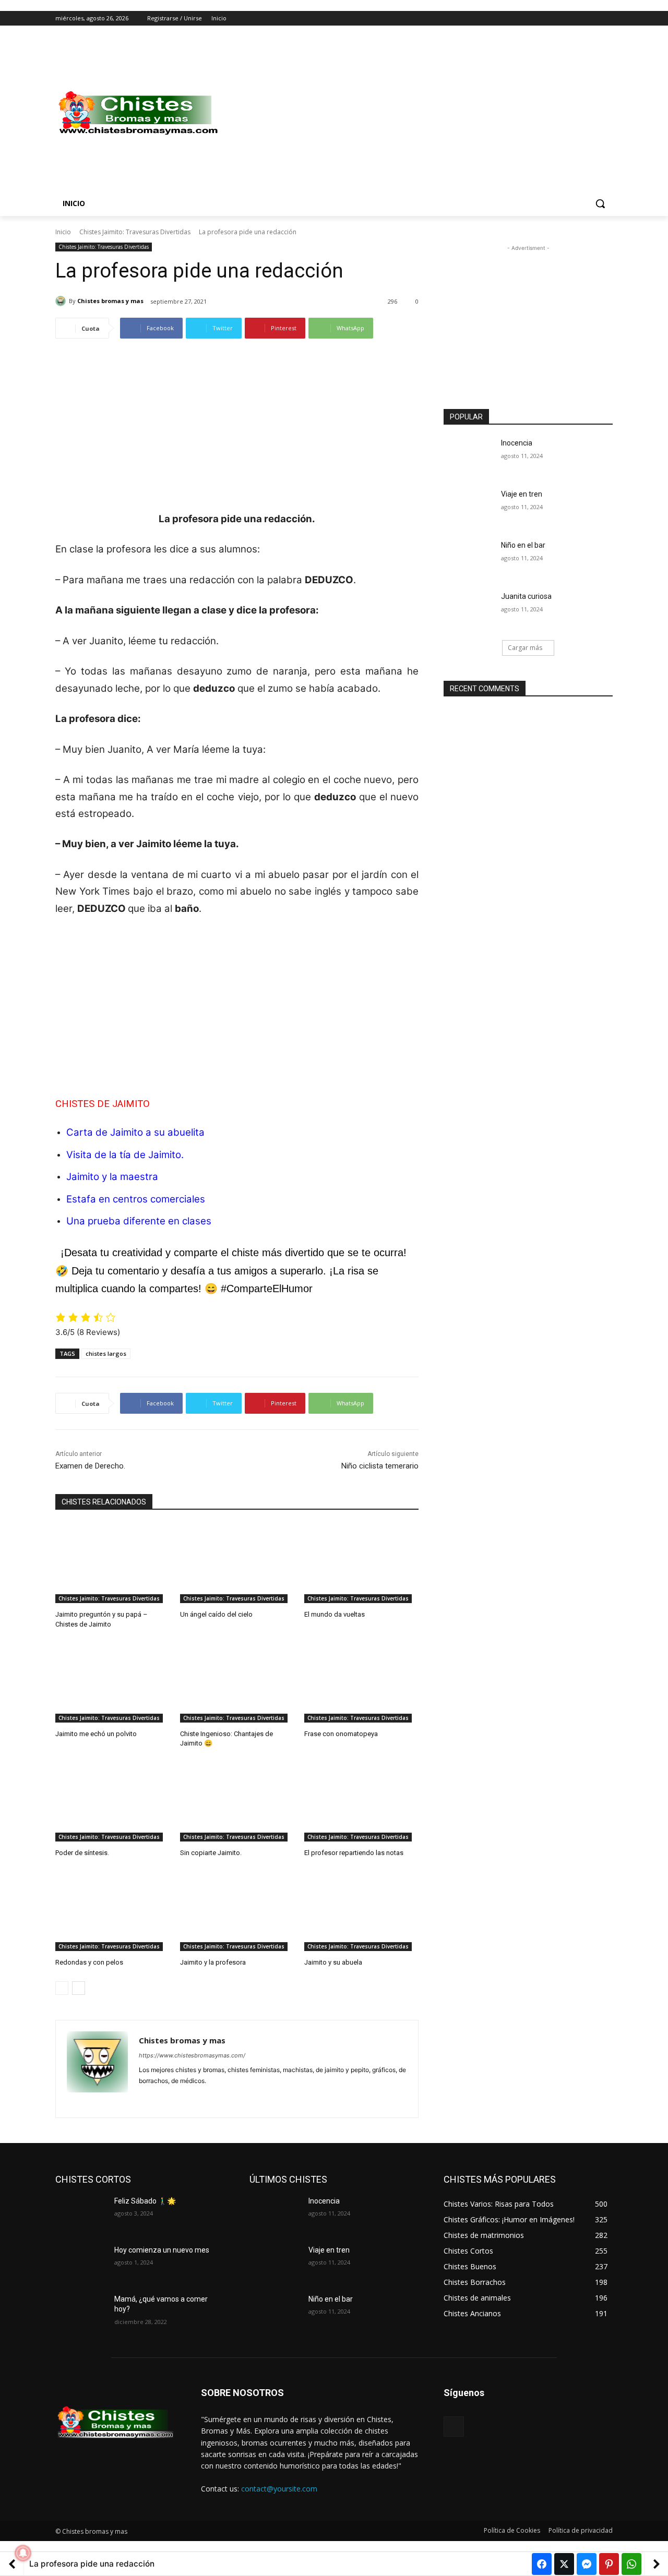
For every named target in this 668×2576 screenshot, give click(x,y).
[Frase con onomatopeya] (361, 1683)
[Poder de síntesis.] (112, 1802)
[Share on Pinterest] (609, 2564)
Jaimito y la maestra (112, 1177)
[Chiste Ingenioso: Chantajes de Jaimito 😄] (237, 1683)
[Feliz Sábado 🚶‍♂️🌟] (81, 2214)
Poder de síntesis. (82, 1853)
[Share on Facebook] (542, 2564)
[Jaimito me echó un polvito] (112, 1683)
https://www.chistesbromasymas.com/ (192, 2055)
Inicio (63, 232)
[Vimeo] (592, 19)
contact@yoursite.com (279, 2489)
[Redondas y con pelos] (112, 1911)
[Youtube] (607, 19)
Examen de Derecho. (90, 1466)
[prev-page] (62, 1988)
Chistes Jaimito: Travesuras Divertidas (135, 232)
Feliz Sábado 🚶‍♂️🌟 (145, 2201)
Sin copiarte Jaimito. (211, 1853)
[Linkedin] (161, 2097)
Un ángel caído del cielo (216, 1614)
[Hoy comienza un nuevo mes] (81, 2263)
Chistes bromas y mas (110, 301)
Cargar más (525, 648)
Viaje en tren (522, 494)
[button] (600, 203)
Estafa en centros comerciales (136, 1199)
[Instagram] (563, 19)
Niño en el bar (523, 545)
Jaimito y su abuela (333, 1962)
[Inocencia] (469, 456)
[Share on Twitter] (564, 2564)
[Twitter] (578, 19)
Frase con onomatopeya (341, 1734)
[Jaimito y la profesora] (237, 1911)
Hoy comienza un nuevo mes (162, 2250)
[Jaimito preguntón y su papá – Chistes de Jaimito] (112, 1563)
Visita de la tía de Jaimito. (125, 1155)
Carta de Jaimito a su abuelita (135, 1132)
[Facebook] (549, 19)
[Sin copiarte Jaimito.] (237, 1802)
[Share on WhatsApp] (631, 2564)
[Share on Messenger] (587, 2564)
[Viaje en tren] (469, 507)
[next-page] (79, 1988)
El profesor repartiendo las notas (354, 1853)
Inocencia (517, 443)
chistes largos (106, 1353)
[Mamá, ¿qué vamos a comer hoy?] (81, 2312)
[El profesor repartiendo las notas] (361, 1802)
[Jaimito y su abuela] (361, 1911)
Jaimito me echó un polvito (96, 1734)
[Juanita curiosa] (469, 609)
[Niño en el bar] (469, 558)
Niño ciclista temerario (380, 1466)
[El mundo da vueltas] (361, 1563)
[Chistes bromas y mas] (62, 301)
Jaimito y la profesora (213, 1962)
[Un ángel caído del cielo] (237, 1563)
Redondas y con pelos (89, 1962)
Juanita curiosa (526, 596)
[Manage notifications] (23, 2553)
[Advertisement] (417, 113)
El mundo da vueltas (335, 1614)
